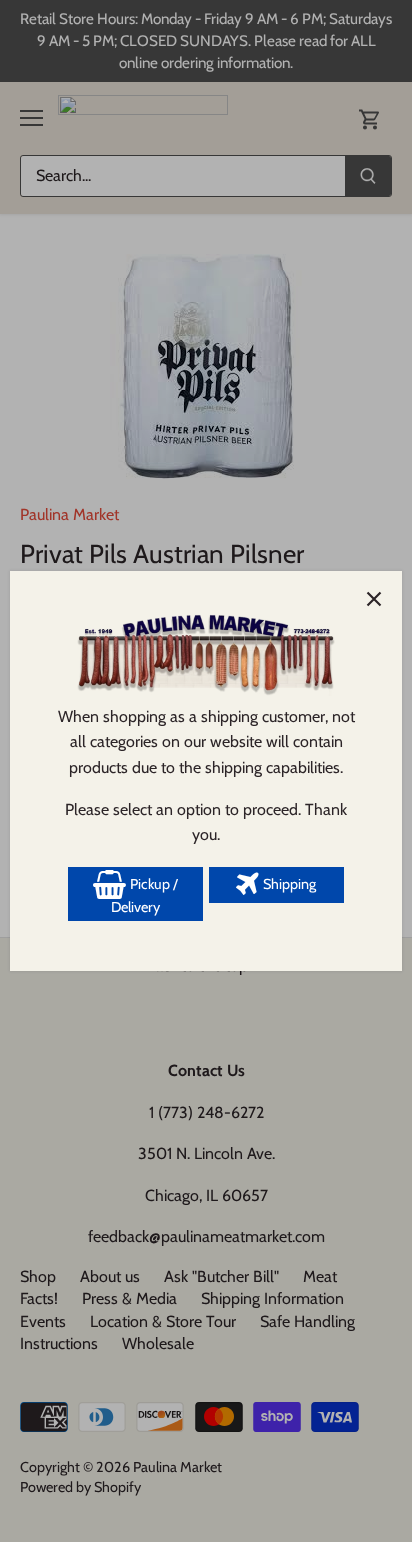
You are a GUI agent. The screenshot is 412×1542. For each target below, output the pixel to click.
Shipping (288, 884)
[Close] (374, 599)
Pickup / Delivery (144, 896)
